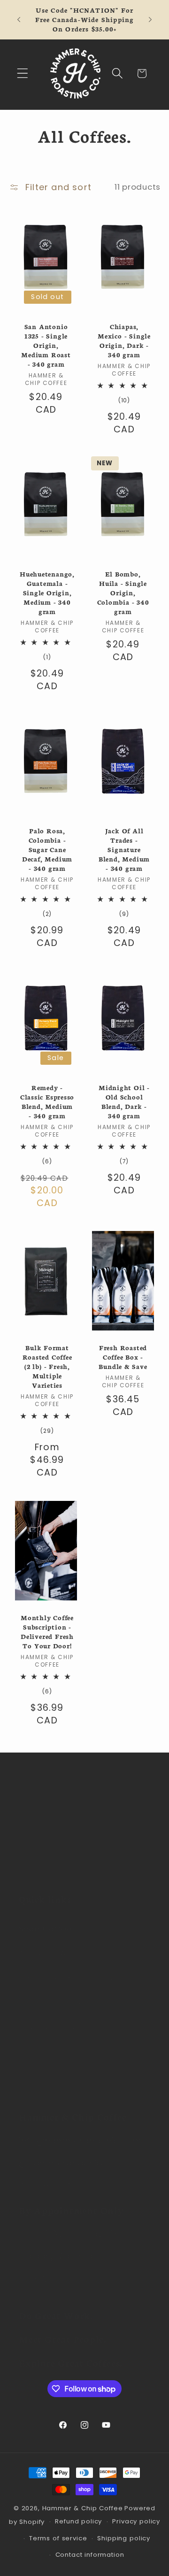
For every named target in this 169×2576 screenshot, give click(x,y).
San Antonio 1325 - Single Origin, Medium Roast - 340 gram (46, 346)
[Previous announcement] (19, 20)
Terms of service (58, 2538)
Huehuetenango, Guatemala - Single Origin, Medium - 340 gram (47, 593)
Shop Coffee (46, 1929)
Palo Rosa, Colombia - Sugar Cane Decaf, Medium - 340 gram (47, 850)
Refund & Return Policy (66, 1977)
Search (34, 2075)
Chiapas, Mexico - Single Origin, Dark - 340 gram (124, 341)
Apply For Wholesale (61, 1953)
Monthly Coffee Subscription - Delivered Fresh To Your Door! (47, 1632)
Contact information (90, 2555)
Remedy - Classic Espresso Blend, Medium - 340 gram (47, 1102)
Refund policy (78, 2521)
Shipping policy (124, 2538)
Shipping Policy (50, 2002)
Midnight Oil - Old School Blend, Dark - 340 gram (124, 1102)
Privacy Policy (47, 2026)
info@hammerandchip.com (80, 2141)
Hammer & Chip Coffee (83, 2508)
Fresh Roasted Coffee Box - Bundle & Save (123, 1357)
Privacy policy (136, 2521)
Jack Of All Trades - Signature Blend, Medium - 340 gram (124, 850)
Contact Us (42, 2050)
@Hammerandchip (61, 2163)
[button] (23, 73)
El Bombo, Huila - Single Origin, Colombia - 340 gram (123, 593)
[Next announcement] (150, 20)
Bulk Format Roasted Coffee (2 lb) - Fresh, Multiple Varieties (47, 1367)
